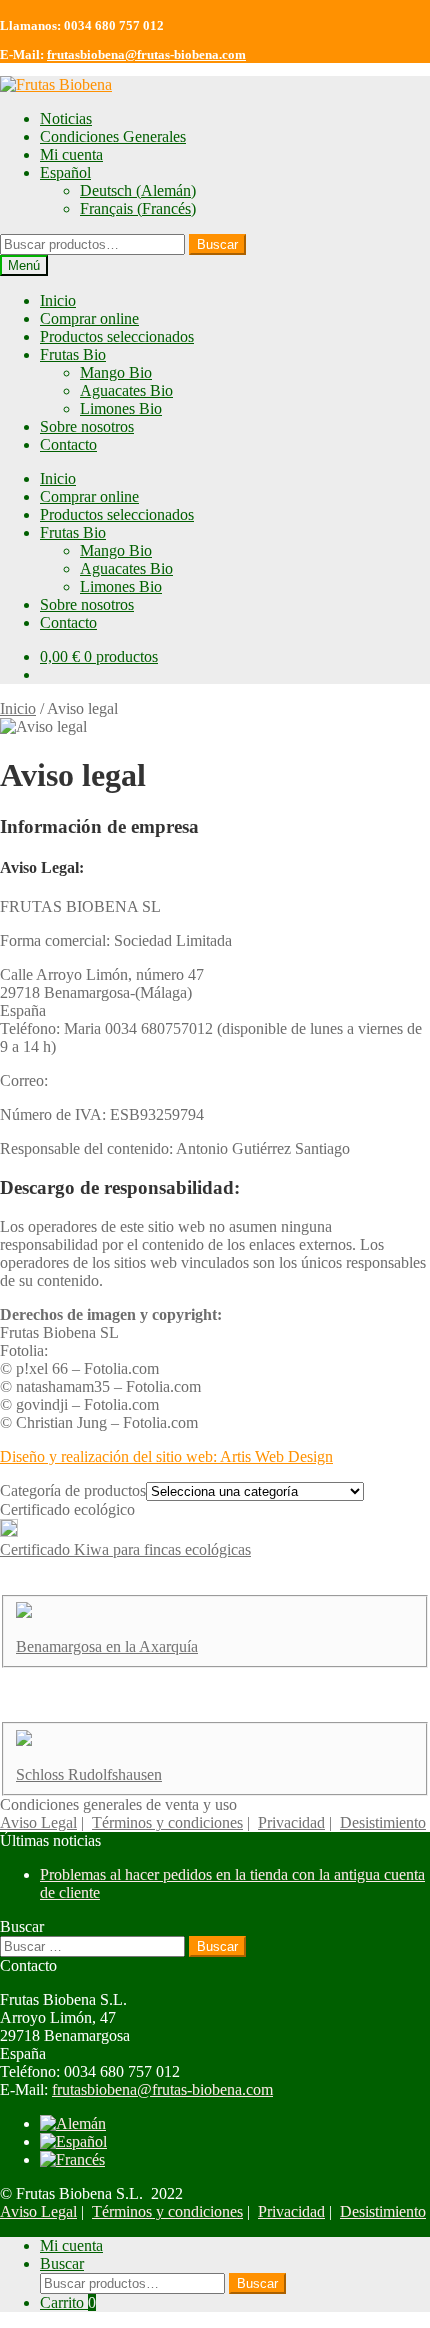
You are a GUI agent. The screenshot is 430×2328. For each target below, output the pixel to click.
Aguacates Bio (126, 390)
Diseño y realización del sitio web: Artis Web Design (166, 1456)
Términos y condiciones (167, 1822)
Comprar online (89, 318)
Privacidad (291, 1822)
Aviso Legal (38, 1822)
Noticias (66, 118)
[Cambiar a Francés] (72, 2159)
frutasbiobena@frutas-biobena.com (146, 54)
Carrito (68, 2302)
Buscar (217, 244)
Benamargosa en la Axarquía (107, 1646)
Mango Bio (116, 372)
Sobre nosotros (87, 426)
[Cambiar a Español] (73, 2141)
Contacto (68, 444)
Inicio (58, 300)
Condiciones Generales (113, 136)
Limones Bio (121, 408)
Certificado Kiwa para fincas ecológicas (125, 1549)
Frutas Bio (73, 354)
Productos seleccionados (117, 336)
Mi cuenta (71, 154)
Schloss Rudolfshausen (89, 1774)
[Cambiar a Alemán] (73, 2123)
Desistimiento (383, 1822)
